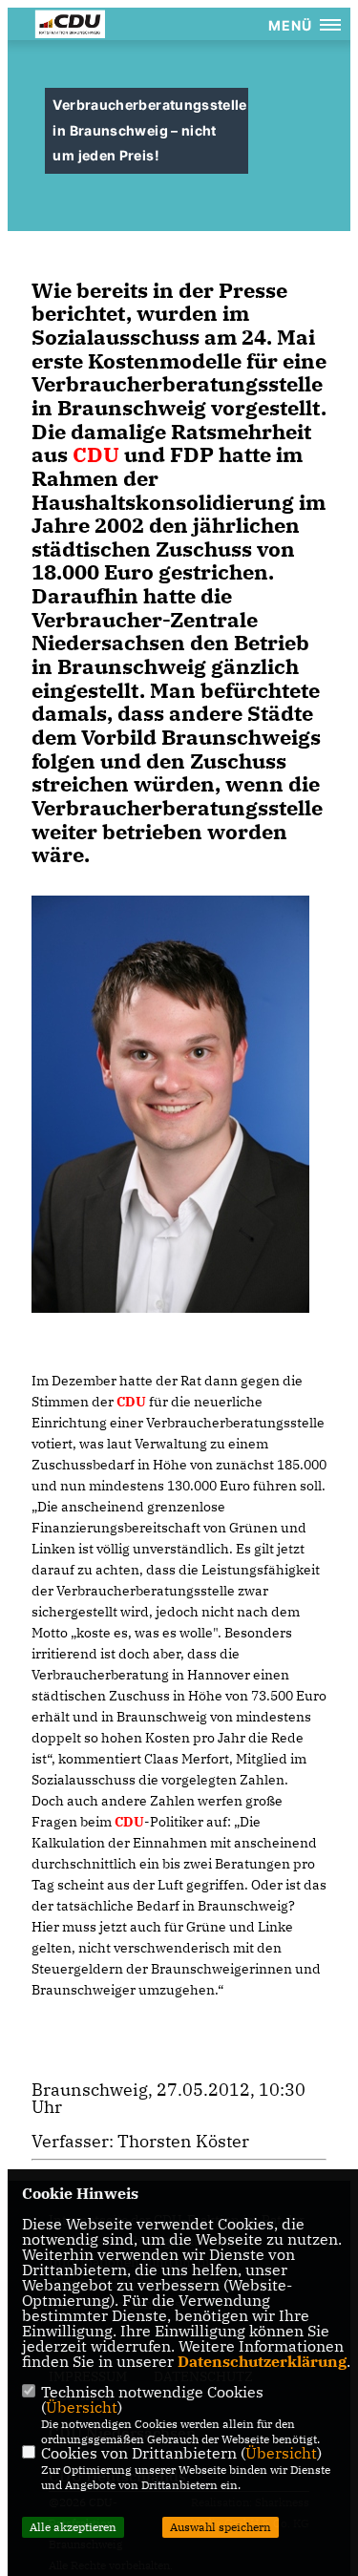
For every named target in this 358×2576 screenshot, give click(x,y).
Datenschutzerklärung (262, 2361)
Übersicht (82, 2407)
